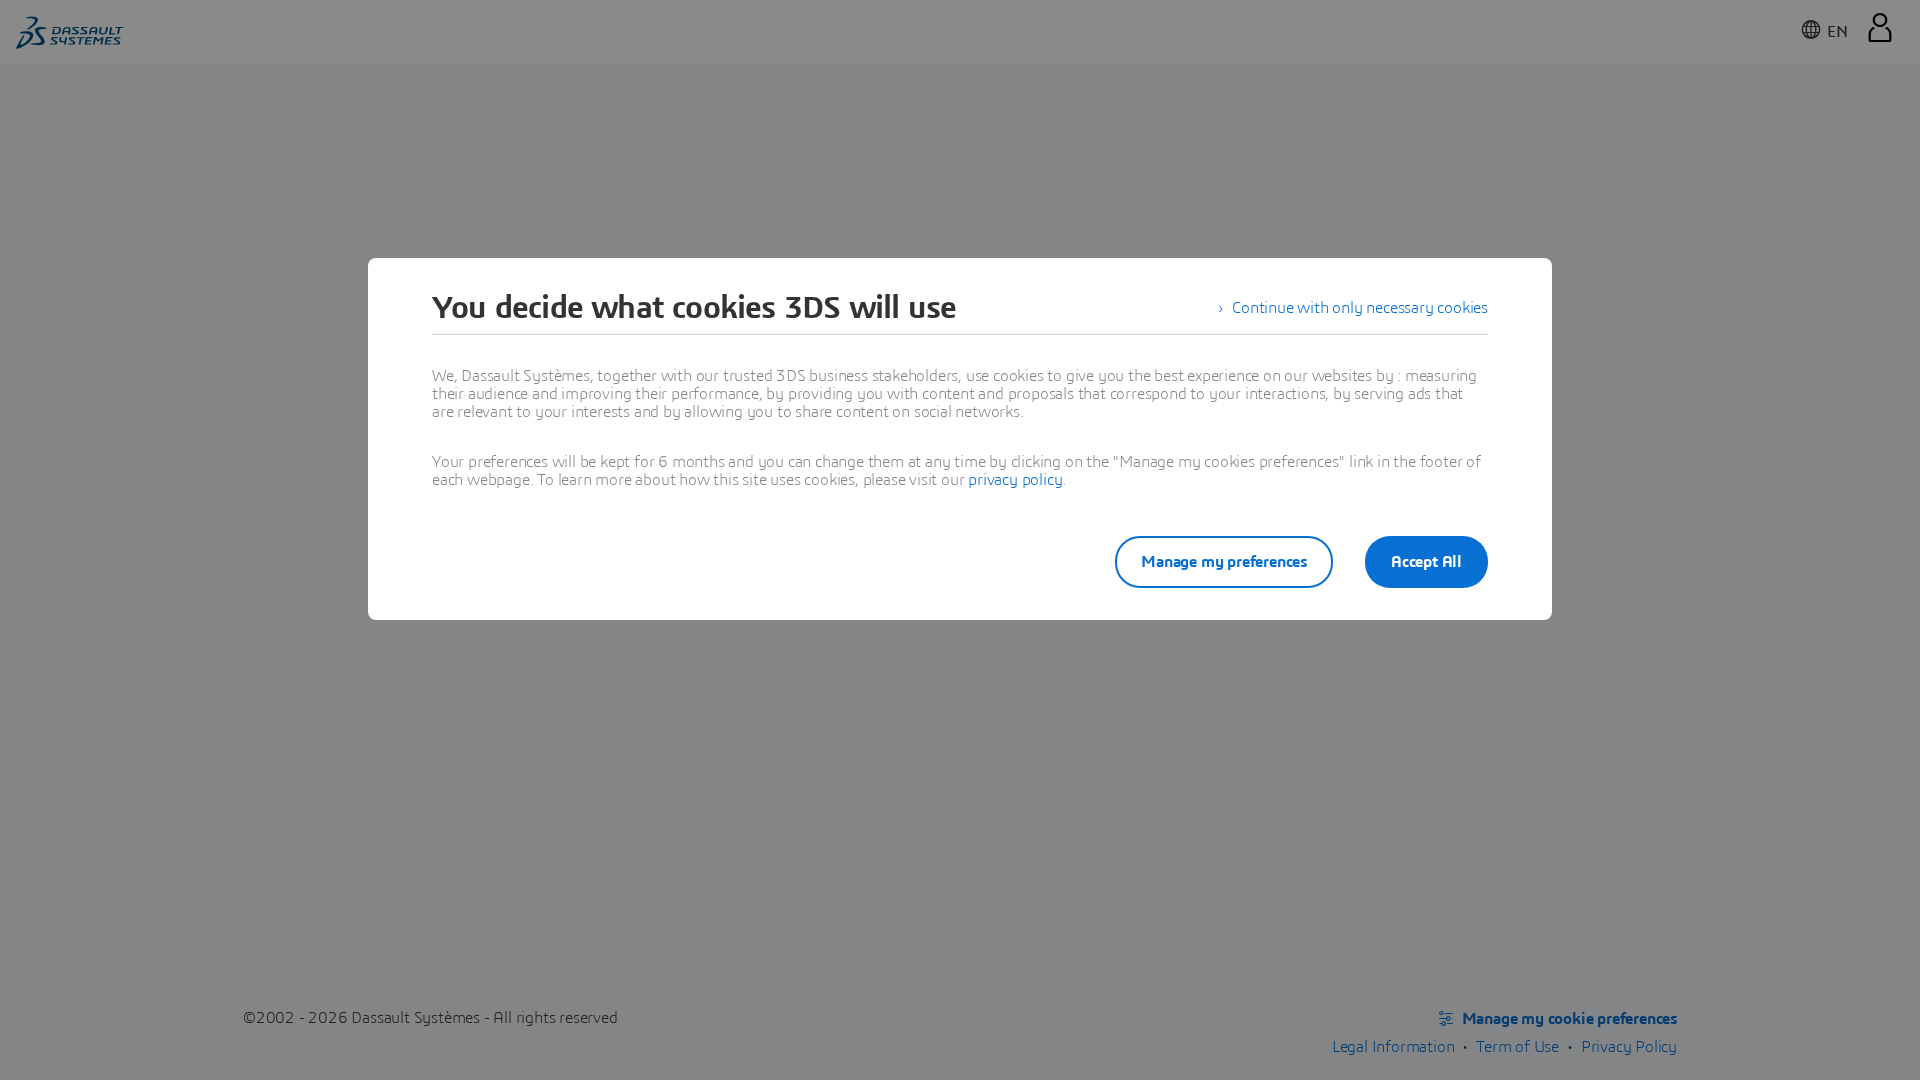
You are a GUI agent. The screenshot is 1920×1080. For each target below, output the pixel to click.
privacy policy (1015, 480)
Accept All (1426, 562)
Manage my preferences (1224, 562)
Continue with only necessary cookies (1360, 308)
